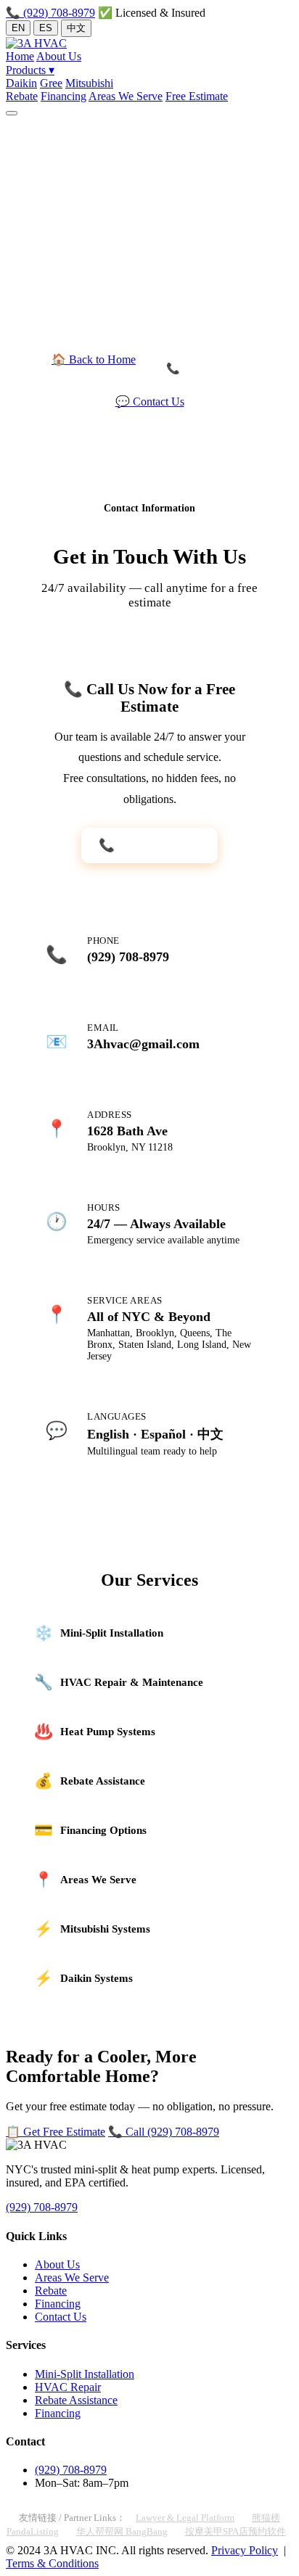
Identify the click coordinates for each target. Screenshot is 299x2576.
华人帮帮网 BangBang (122, 2531)
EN (18, 28)
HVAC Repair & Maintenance (119, 1682)
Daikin (21, 83)
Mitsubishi (89, 83)
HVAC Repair (68, 2387)
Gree (51, 83)
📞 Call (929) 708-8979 (164, 2132)
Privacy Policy (245, 2550)
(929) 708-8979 (128, 957)
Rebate (22, 96)
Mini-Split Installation (99, 1633)
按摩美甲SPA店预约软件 (235, 2531)
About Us (59, 56)
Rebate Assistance (90, 1781)
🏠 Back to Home (94, 359)
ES (46, 28)
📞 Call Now (197, 369)
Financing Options (90, 1830)
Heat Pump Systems (95, 1731)
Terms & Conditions (52, 2563)
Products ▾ (30, 70)
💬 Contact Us (150, 402)
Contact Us (61, 2317)
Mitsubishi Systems (92, 1929)
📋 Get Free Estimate (56, 2132)
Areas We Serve (126, 96)
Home (20, 56)
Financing (64, 96)
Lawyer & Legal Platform (185, 2518)
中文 (76, 28)
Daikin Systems (83, 1978)
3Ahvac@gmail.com (143, 1044)
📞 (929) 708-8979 (50, 13)
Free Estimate (197, 96)
